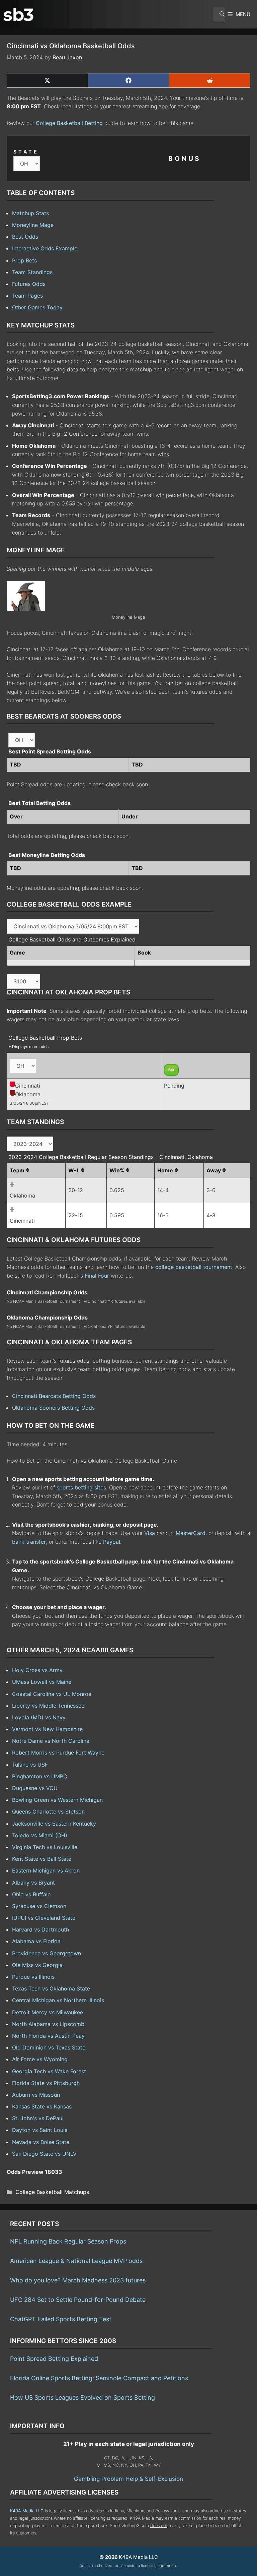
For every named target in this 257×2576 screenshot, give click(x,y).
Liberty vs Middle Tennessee (48, 1706)
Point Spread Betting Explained (54, 2359)
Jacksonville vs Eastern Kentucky (54, 1824)
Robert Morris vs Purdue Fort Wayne (58, 1753)
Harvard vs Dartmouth (40, 1929)
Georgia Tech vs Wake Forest (49, 2071)
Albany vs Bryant (33, 1883)
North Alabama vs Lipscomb (48, 2024)
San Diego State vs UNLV (44, 2154)
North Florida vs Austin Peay (48, 2036)
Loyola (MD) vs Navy (39, 1717)
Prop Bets (24, 260)
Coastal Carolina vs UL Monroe (52, 1694)
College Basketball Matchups (52, 2192)
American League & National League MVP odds (76, 2261)
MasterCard (191, 1533)
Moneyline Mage (33, 225)
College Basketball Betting (69, 123)
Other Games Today (37, 307)
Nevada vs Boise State (41, 2142)
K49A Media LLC (27, 2511)
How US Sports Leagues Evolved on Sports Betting (82, 2398)
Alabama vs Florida (36, 1941)
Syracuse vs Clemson (39, 1906)
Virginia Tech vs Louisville (45, 1847)
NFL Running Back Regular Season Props (68, 2241)
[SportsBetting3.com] (18, 14)
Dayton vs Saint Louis (40, 2130)
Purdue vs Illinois (33, 1977)
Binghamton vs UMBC (40, 1776)
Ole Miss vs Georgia (37, 1965)
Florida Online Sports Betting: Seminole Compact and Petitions (99, 2378)
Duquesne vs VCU (35, 1788)
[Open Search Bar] (219, 14)
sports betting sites (81, 1487)
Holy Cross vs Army (37, 1670)
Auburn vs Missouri (36, 2095)
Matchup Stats (30, 213)
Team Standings (32, 272)
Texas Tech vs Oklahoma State (51, 1988)
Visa (150, 1533)
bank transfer (29, 1542)
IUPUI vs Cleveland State (44, 1918)
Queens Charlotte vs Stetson (48, 1812)
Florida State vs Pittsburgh (46, 2083)
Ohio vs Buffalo (31, 1894)
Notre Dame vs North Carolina (51, 1741)
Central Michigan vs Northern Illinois (58, 2000)
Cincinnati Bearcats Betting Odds (54, 1396)
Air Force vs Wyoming (40, 2059)
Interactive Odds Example (45, 248)
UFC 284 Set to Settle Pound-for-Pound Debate (78, 2300)
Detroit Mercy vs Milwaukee (48, 2012)
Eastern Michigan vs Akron (46, 1870)
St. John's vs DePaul (38, 2118)
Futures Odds (29, 284)
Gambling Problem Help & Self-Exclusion (128, 2479)
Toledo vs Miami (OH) (40, 1835)
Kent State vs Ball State (42, 1859)
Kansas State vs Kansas (42, 2106)
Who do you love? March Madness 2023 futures (78, 2280)
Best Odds (25, 237)
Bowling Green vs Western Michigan (57, 1800)
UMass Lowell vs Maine (42, 1682)
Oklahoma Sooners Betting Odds (53, 1408)
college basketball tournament (194, 1267)
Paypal (112, 1542)
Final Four (97, 1276)
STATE (26, 152)
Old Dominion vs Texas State (49, 2047)
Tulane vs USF (30, 1765)
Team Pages (27, 296)
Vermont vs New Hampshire (47, 1729)
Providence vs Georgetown (47, 1953)
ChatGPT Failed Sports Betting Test (61, 2319)
